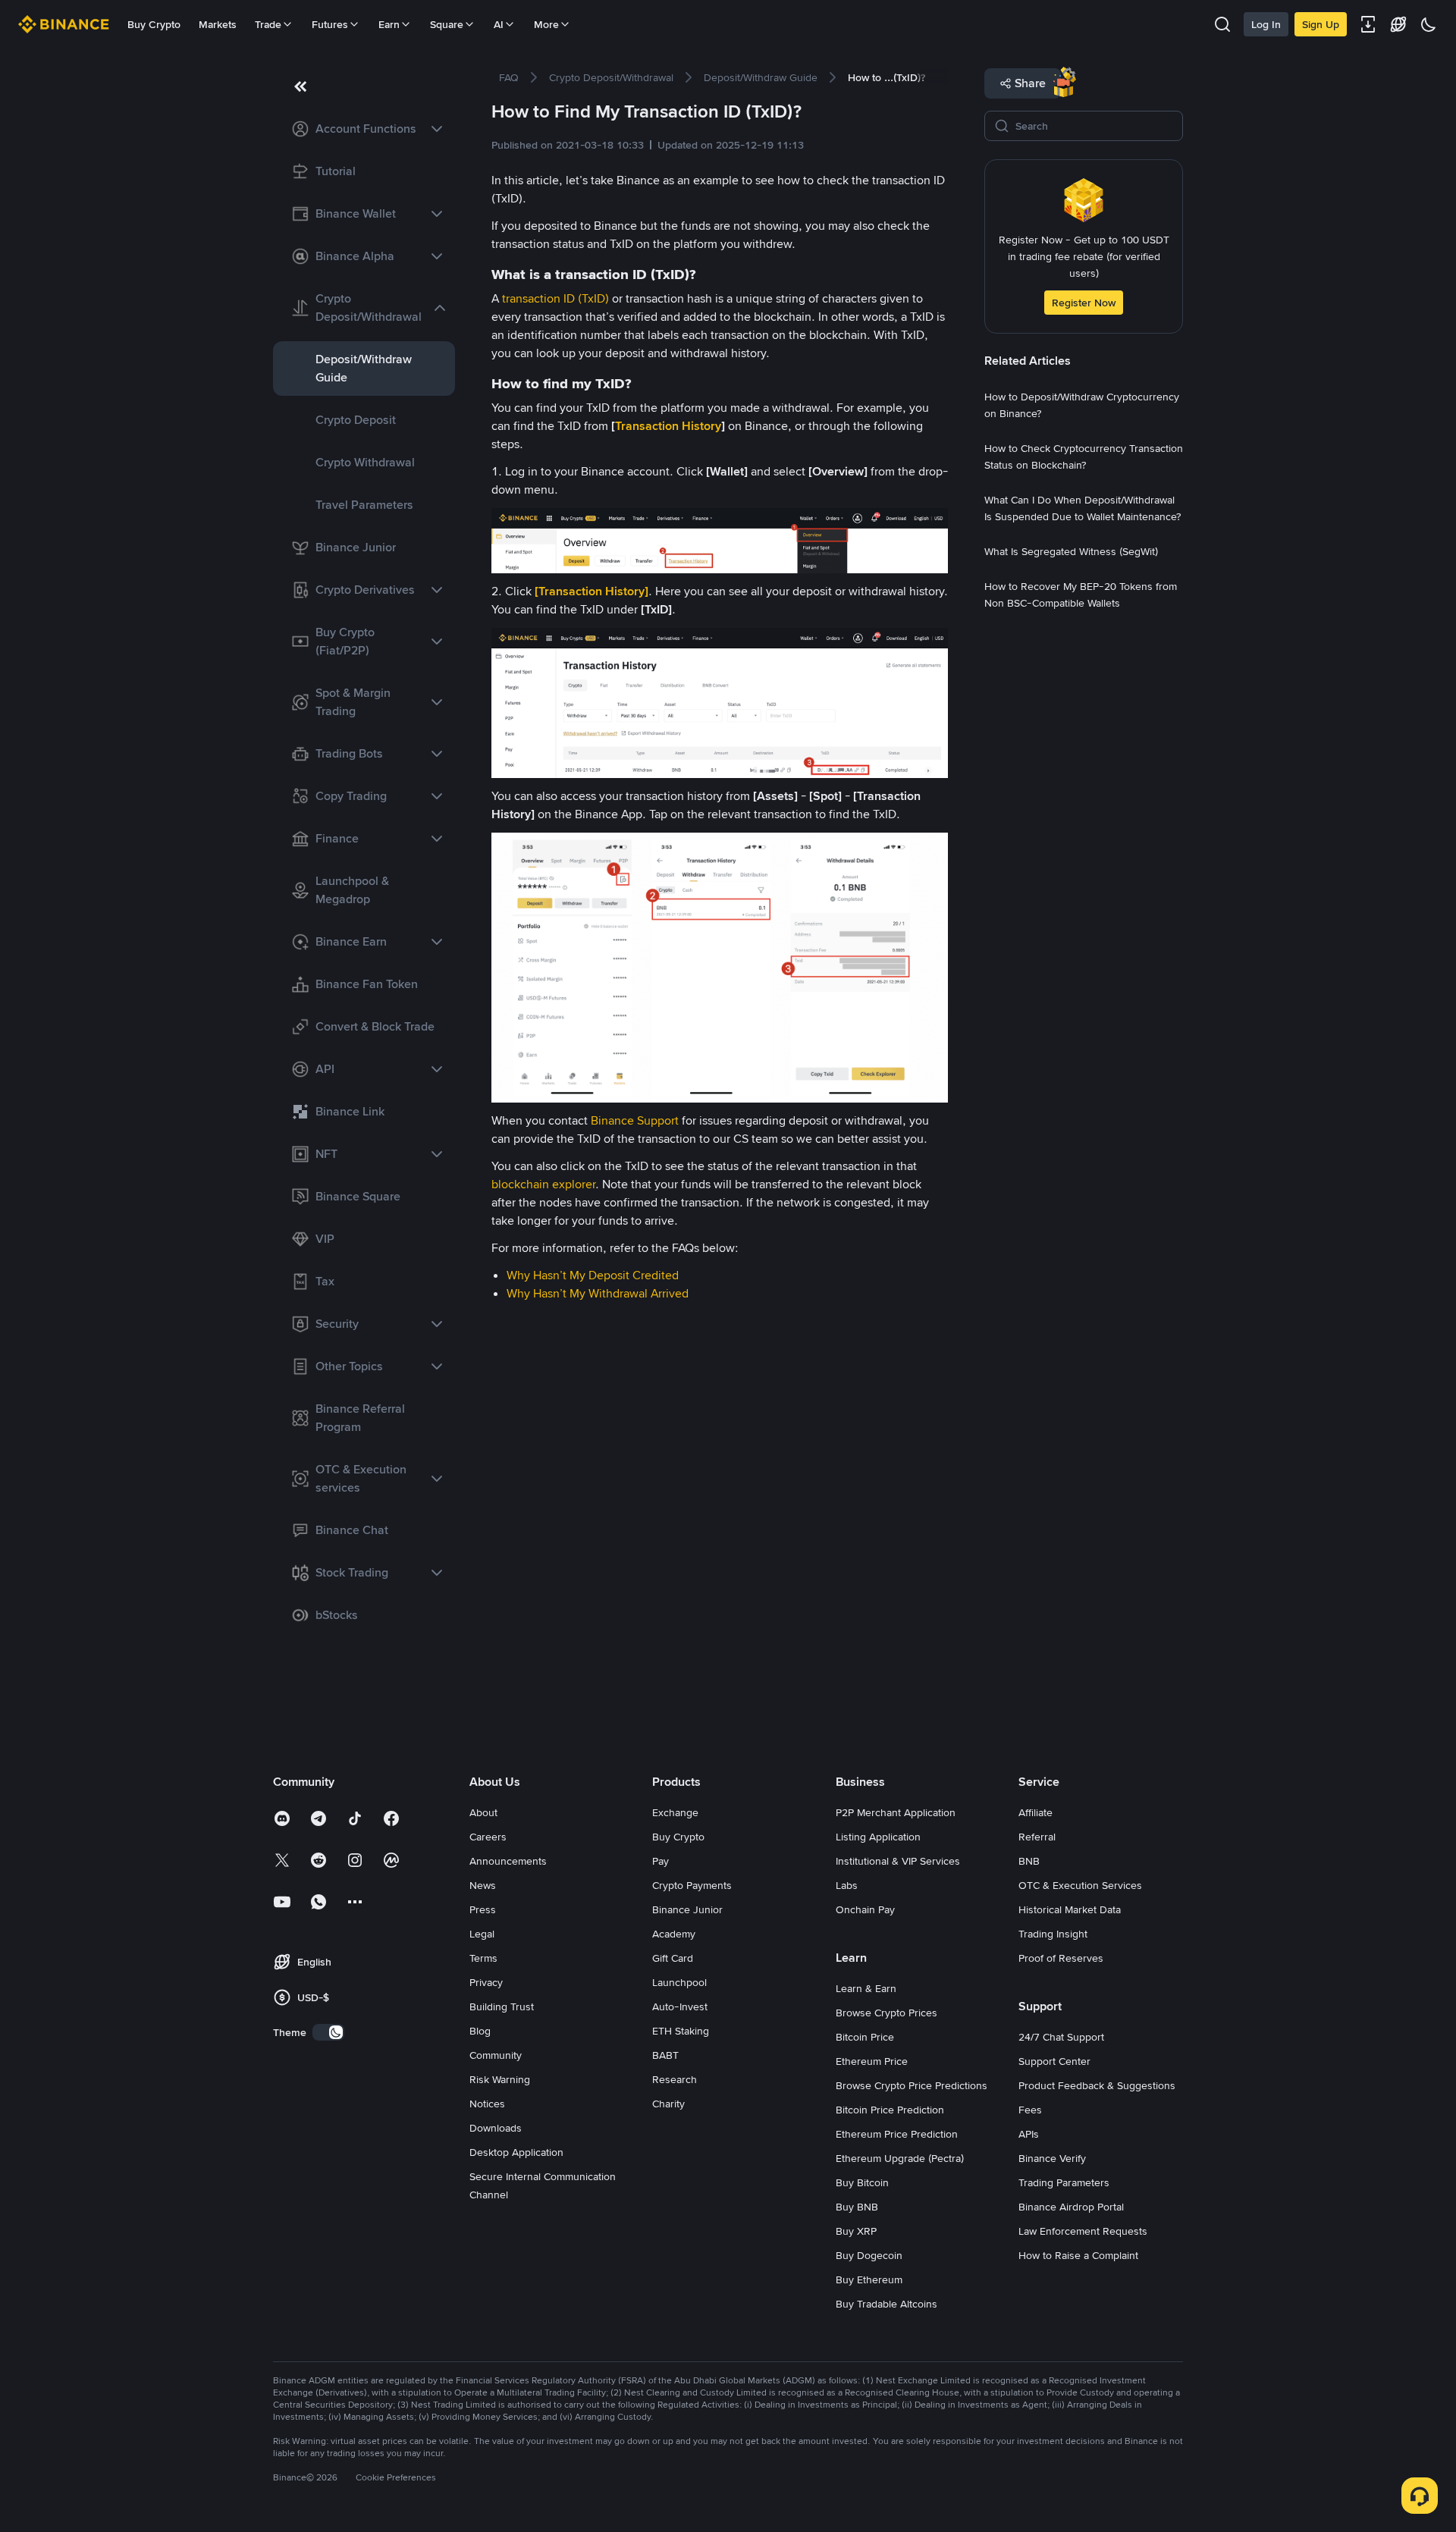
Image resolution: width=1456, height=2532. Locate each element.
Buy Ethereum (869, 2279)
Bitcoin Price (865, 2037)
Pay (661, 1861)
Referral (1037, 1837)
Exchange (675, 1812)
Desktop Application (516, 2152)
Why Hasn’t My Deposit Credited (593, 1275)
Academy (674, 1934)
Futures (330, 24)
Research (675, 2079)
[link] (364, 129)
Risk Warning (500, 2079)
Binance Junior (687, 1909)
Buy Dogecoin (869, 2255)
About (483, 1812)
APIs (1029, 2134)
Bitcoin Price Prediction (890, 2110)
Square (447, 24)
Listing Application (878, 1837)
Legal (482, 1934)
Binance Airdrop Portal (1071, 2207)
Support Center (1054, 2061)
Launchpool (679, 1982)
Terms (483, 1958)
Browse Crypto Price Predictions (912, 2085)
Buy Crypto (154, 24)
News (483, 1885)
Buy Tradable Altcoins (886, 2304)
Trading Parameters (1064, 2182)
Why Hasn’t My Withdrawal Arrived (598, 1293)
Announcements (508, 1861)
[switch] (328, 2032)
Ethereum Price (872, 2061)
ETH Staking (681, 2031)
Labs (847, 1885)
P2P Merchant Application (896, 1812)
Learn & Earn (866, 1988)
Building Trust (502, 2006)
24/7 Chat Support (1061, 2037)
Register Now (1084, 303)
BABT (665, 2055)
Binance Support (635, 1120)
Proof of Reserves (1061, 1958)
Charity (668, 2104)
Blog (480, 2031)
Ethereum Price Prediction (897, 2134)
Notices (487, 2104)
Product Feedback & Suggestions (1097, 2085)
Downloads (496, 2128)
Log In (1266, 24)
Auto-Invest (680, 2006)
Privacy (486, 1982)
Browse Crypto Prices (886, 2013)
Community (496, 2055)
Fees (1030, 2110)
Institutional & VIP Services (898, 1861)
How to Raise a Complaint (1078, 2255)
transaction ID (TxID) (555, 298)
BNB (1029, 1861)
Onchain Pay (865, 1909)
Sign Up (1321, 24)
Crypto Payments (692, 1885)
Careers (488, 1837)
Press (483, 1909)
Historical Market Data (1070, 1909)
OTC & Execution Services (1080, 1885)
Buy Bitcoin (862, 2182)
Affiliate (1036, 1812)
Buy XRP (856, 2231)
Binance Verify (1052, 2158)
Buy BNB (857, 2207)
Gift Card (673, 1958)
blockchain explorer (543, 1184)
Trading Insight (1053, 1934)
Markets (218, 24)
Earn (389, 24)
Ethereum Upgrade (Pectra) (900, 2158)
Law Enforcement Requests (1083, 2231)
